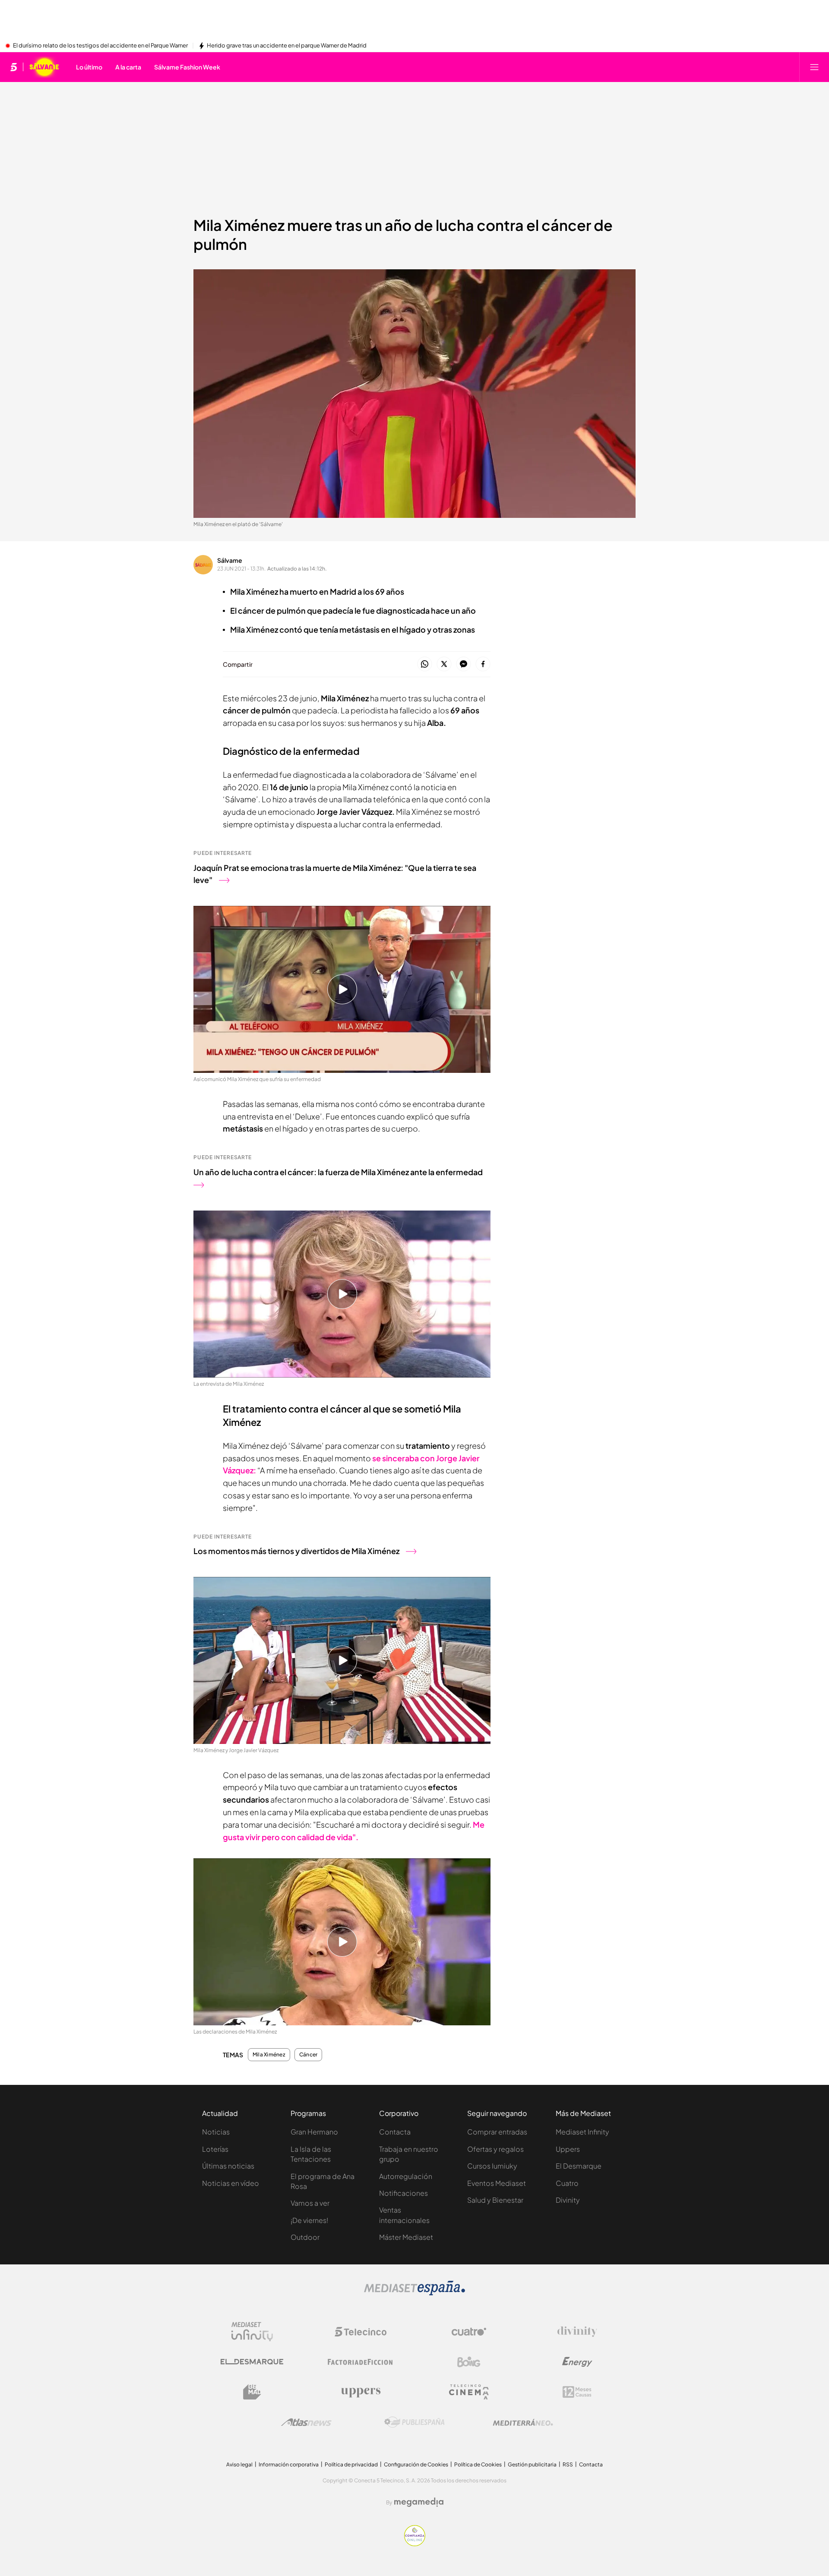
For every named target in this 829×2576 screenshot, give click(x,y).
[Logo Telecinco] (361, 2332)
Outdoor (305, 2237)
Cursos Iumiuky (492, 2166)
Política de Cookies (478, 2464)
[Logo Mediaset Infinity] (252, 2332)
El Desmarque (579, 2166)
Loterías (215, 2149)
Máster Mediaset (406, 2237)
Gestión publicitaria (532, 2464)
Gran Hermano (314, 2132)
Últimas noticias (228, 2166)
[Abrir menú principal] (814, 67)
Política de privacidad (351, 2464)
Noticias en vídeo (231, 2183)
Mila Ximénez (269, 2055)
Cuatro (567, 2183)
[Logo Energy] (577, 2362)
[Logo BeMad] (252, 2392)
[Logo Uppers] (361, 2392)
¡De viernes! (309, 2220)
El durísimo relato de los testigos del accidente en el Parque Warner (100, 46)
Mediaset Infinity (582, 2132)
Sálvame (230, 560)
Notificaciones (403, 2193)
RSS (568, 2464)
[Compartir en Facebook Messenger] (464, 664)
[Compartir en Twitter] (444, 664)
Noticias (216, 2132)
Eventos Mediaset (497, 2183)
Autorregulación (406, 2176)
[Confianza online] (415, 2544)
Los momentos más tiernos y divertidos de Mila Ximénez (296, 1551)
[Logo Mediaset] (414, 2293)
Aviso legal (239, 2464)
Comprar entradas (497, 2132)
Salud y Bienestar (495, 2200)
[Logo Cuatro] (469, 2332)
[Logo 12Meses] (577, 2392)
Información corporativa (289, 2464)
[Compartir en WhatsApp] (425, 664)
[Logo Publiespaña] (414, 2422)
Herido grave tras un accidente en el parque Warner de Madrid (287, 46)
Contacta (395, 2132)
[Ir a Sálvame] (44, 67)
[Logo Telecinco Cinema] (469, 2392)
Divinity (568, 2200)
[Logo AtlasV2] (306, 2422)
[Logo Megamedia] (419, 2502)
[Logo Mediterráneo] (523, 2422)
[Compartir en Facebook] (483, 664)
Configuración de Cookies (416, 2464)
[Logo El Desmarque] (252, 2362)
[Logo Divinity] (577, 2332)
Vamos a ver (310, 2203)
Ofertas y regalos (495, 2149)
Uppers (568, 2149)
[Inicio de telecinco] (14, 67)
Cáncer (308, 2055)
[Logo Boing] (469, 2362)
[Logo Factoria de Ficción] (361, 2362)
